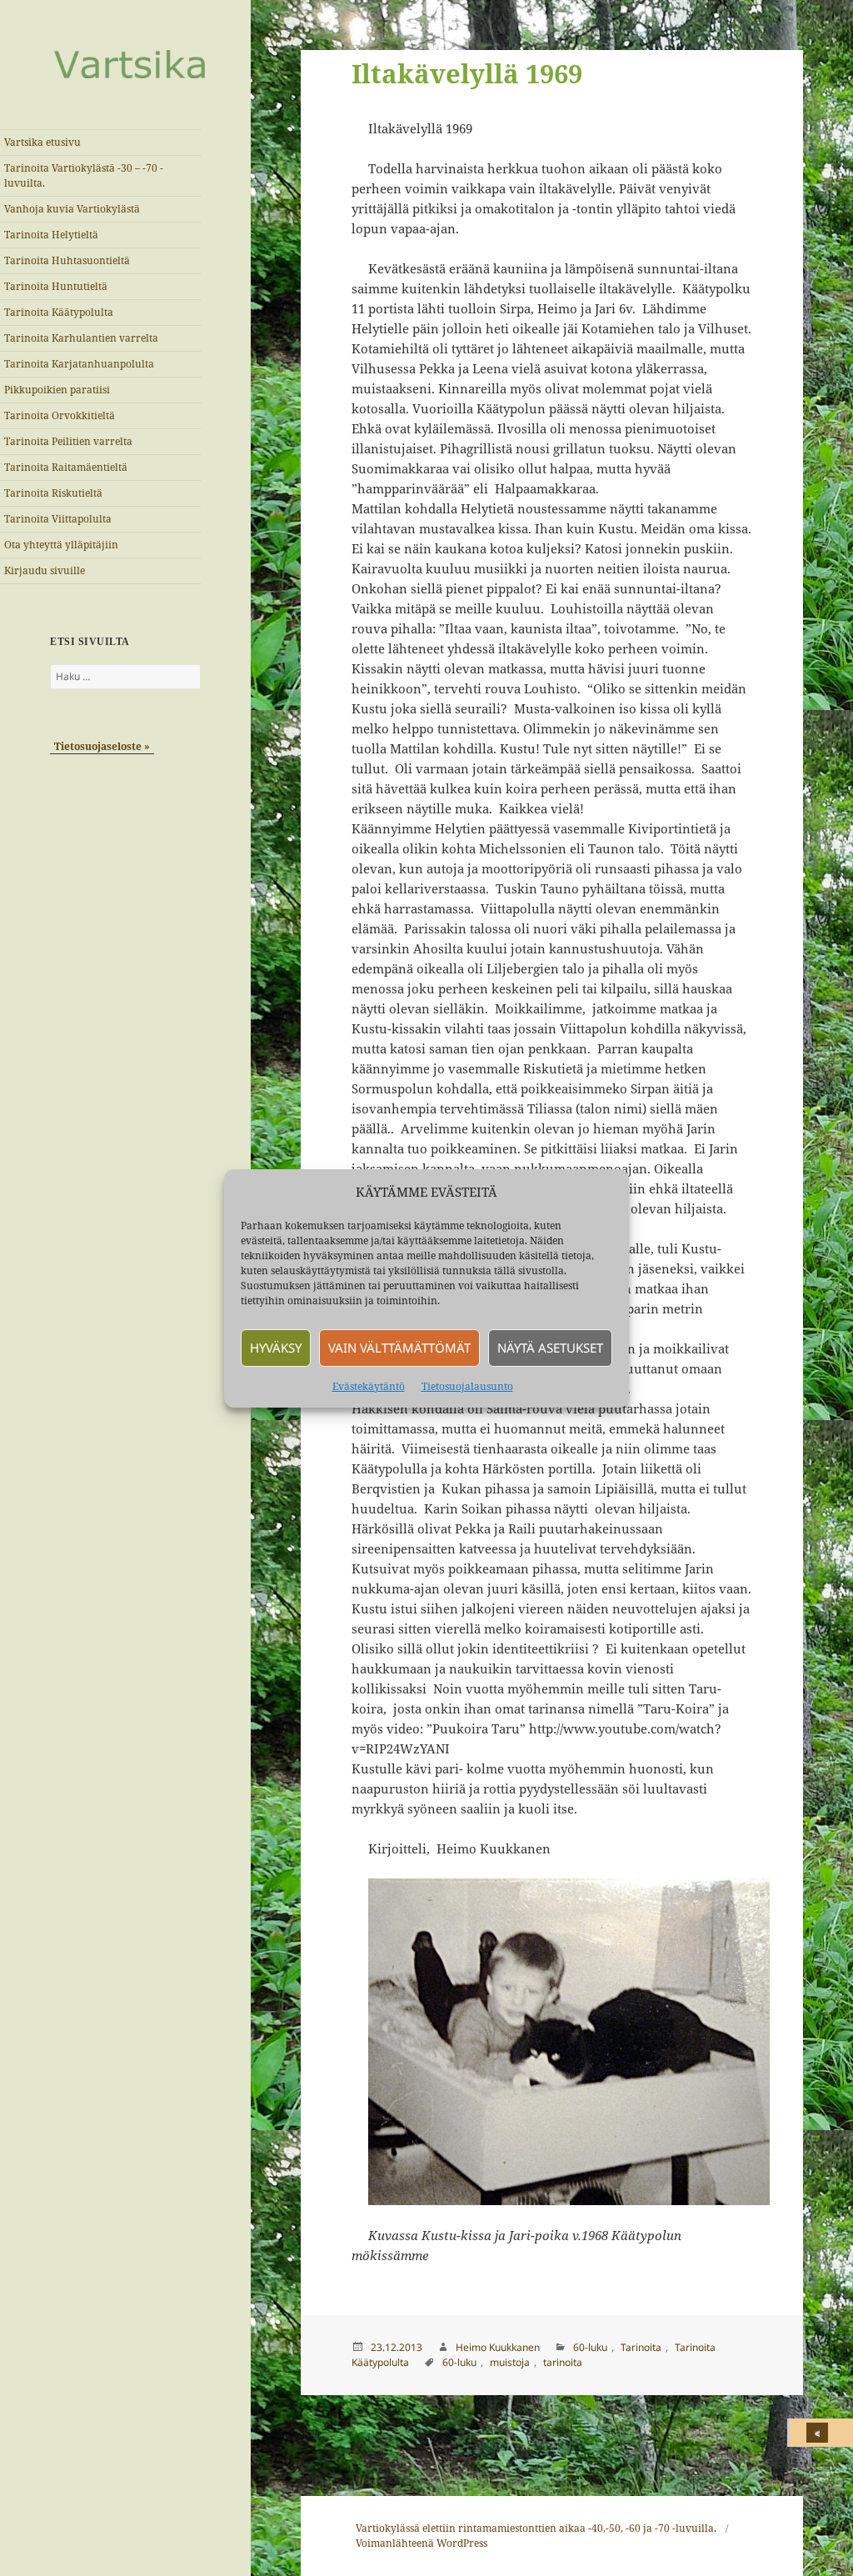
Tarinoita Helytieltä (51, 235)
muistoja (510, 2362)
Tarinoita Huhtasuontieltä (67, 260)
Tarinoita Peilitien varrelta (68, 441)
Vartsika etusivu (42, 142)
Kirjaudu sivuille (45, 570)
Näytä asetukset (550, 1348)
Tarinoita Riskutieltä (53, 493)
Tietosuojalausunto (467, 1386)
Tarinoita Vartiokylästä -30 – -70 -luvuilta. (84, 175)
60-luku (590, 2347)
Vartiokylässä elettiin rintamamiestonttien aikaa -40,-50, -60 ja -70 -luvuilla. (536, 2528)
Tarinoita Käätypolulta (59, 312)
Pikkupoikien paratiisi (57, 390)
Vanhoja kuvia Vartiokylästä (72, 209)
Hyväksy (276, 1348)
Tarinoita (641, 2347)
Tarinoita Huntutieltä (56, 286)
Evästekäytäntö (369, 1386)
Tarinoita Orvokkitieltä (60, 415)
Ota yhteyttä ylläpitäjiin (61, 545)
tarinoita (563, 2362)
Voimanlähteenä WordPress (422, 2543)
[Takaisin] (821, 2433)
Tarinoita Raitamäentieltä (66, 467)
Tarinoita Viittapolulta (58, 519)
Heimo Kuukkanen (498, 2347)
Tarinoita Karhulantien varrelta (81, 338)
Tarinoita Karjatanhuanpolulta (79, 364)
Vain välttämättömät (399, 1348)
